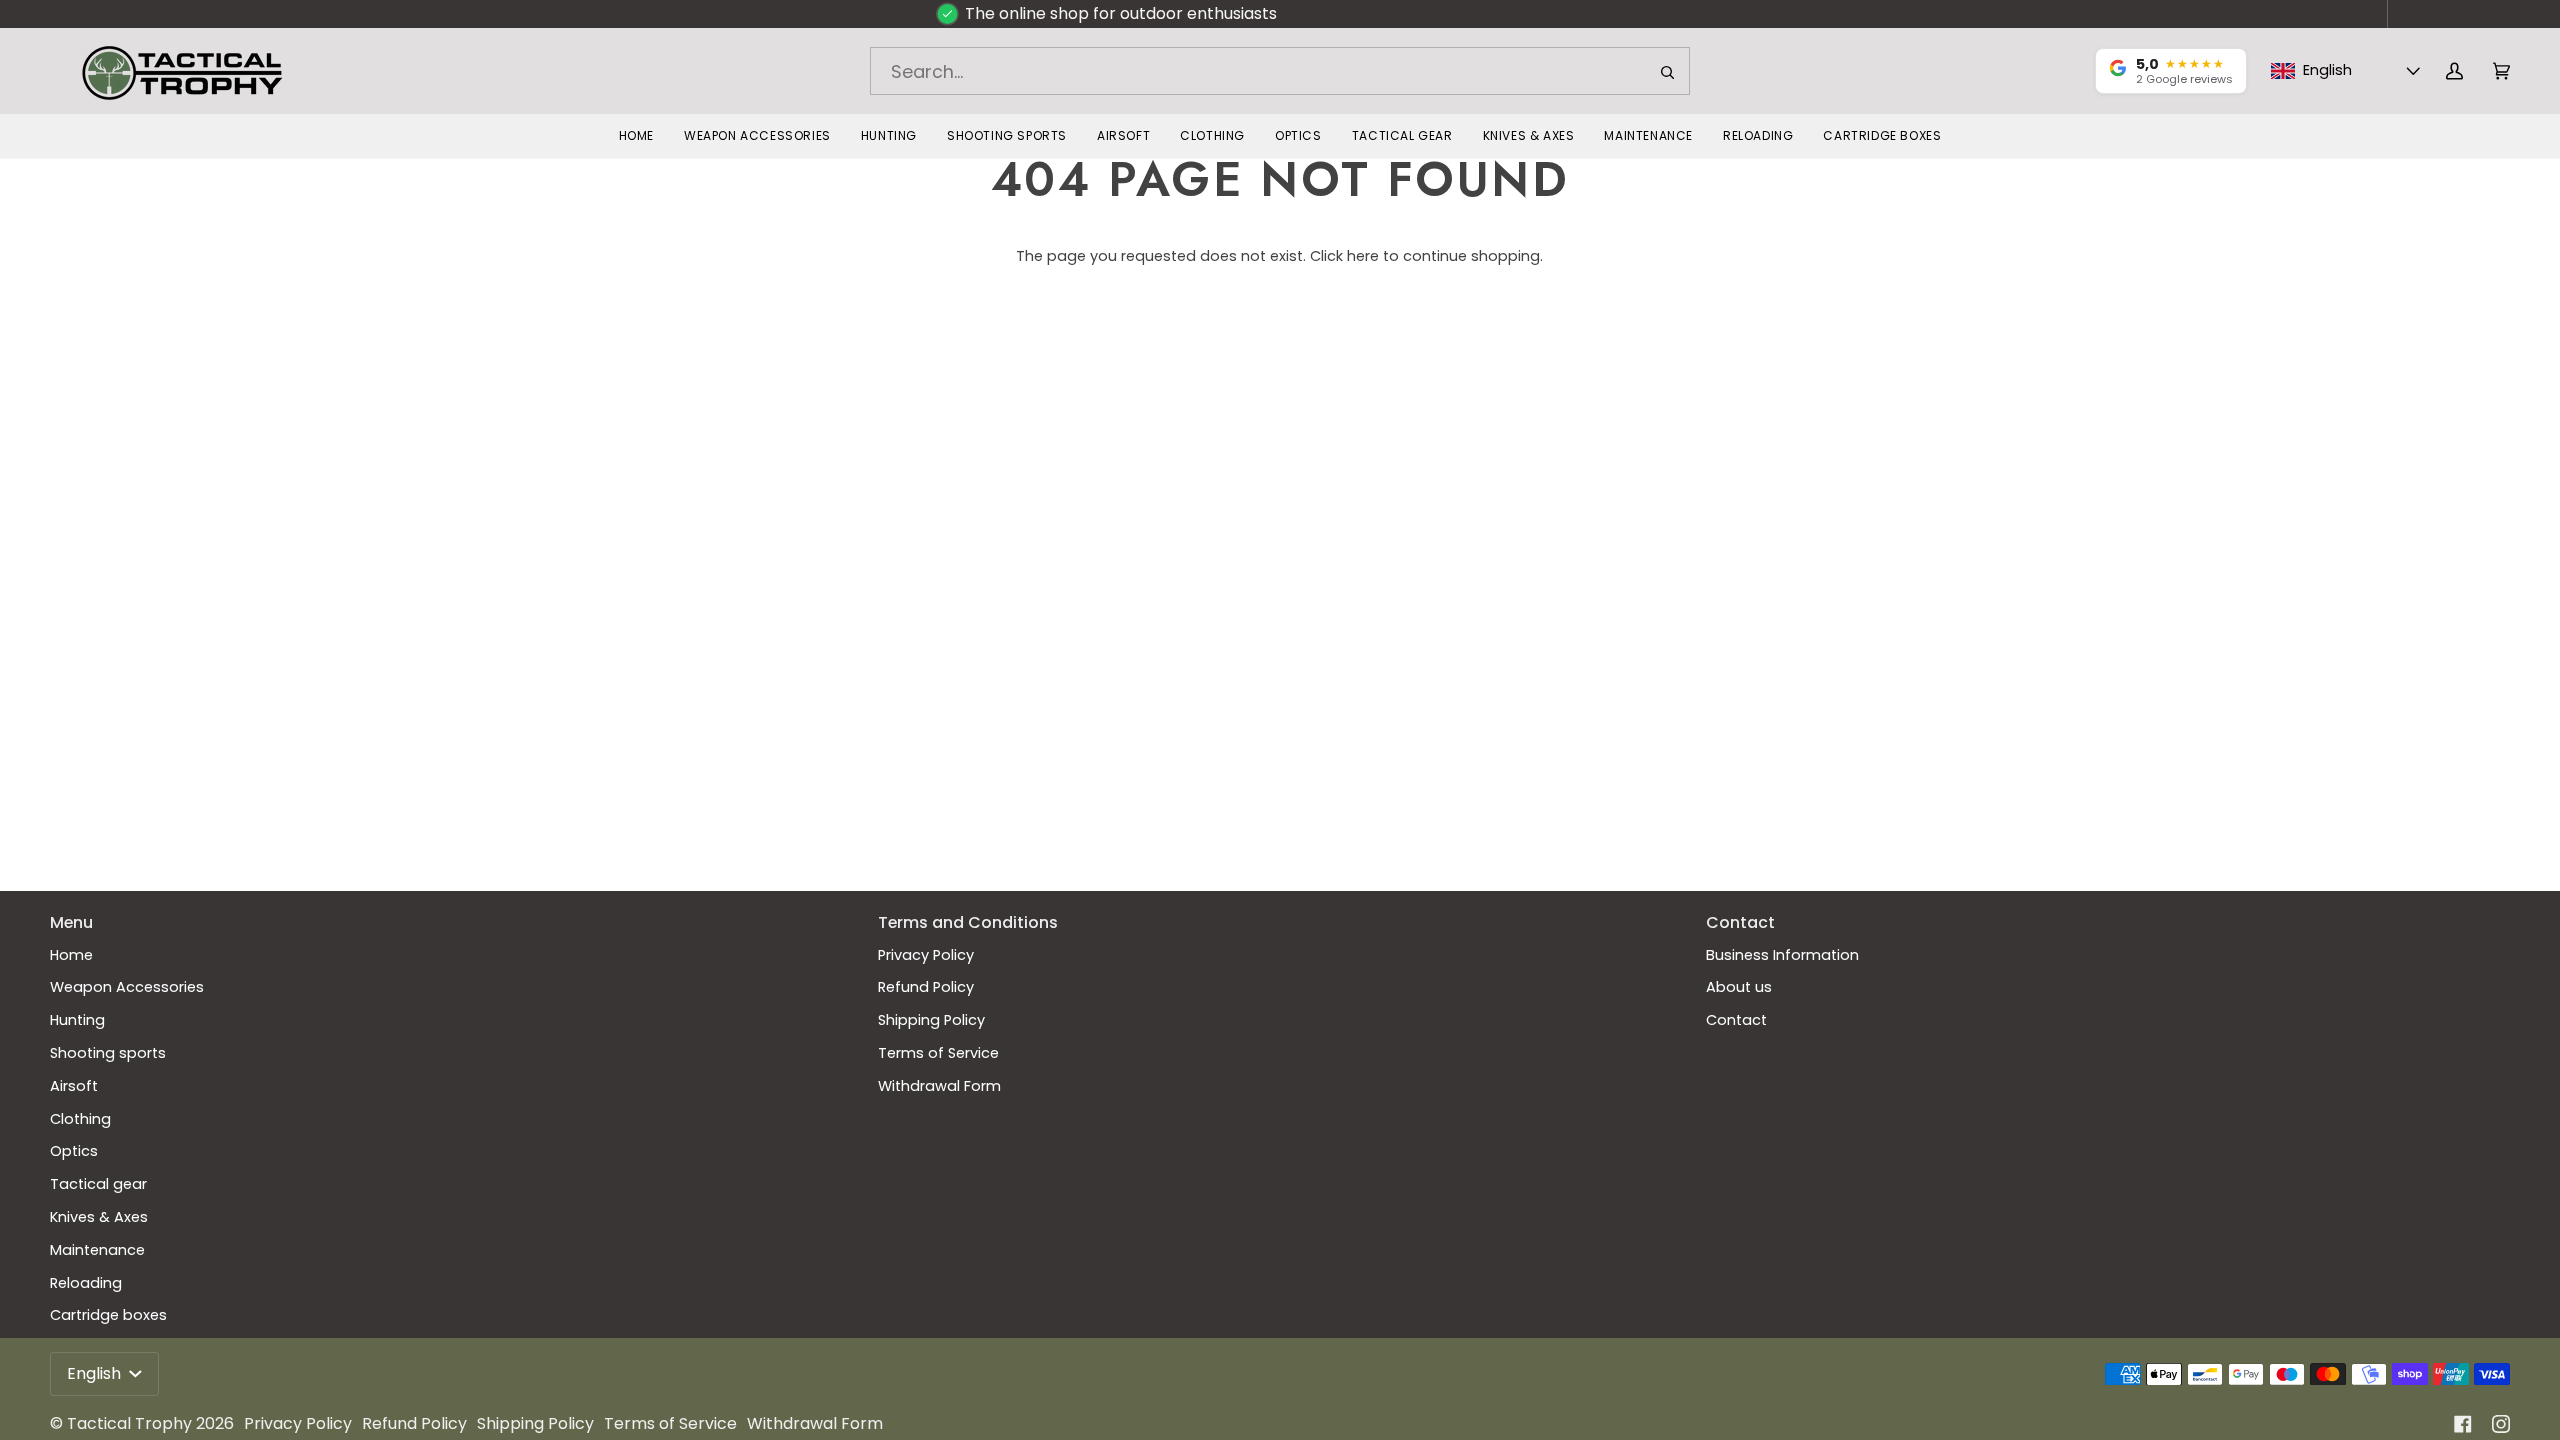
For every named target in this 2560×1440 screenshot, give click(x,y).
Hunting (77, 1020)
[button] (757, 136)
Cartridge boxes (108, 1315)
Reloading (86, 1283)
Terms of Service (938, 1053)
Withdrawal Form (939, 1086)
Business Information (1782, 955)
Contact (1736, 1020)
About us (1739, 987)
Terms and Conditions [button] (968, 922)
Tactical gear (98, 1184)
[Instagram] (2501, 1424)
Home (71, 955)
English (96, 1373)
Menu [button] (71, 922)
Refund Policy (926, 987)
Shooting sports (108, 1053)
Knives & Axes (99, 1217)
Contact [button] (1740, 922)
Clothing (80, 1119)
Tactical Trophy (129, 1423)
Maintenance (97, 1250)
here (1363, 256)
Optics (74, 1151)
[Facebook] (2463, 1424)
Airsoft (74, 1086)
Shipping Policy (931, 1020)
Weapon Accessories (127, 987)
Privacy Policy (926, 955)
